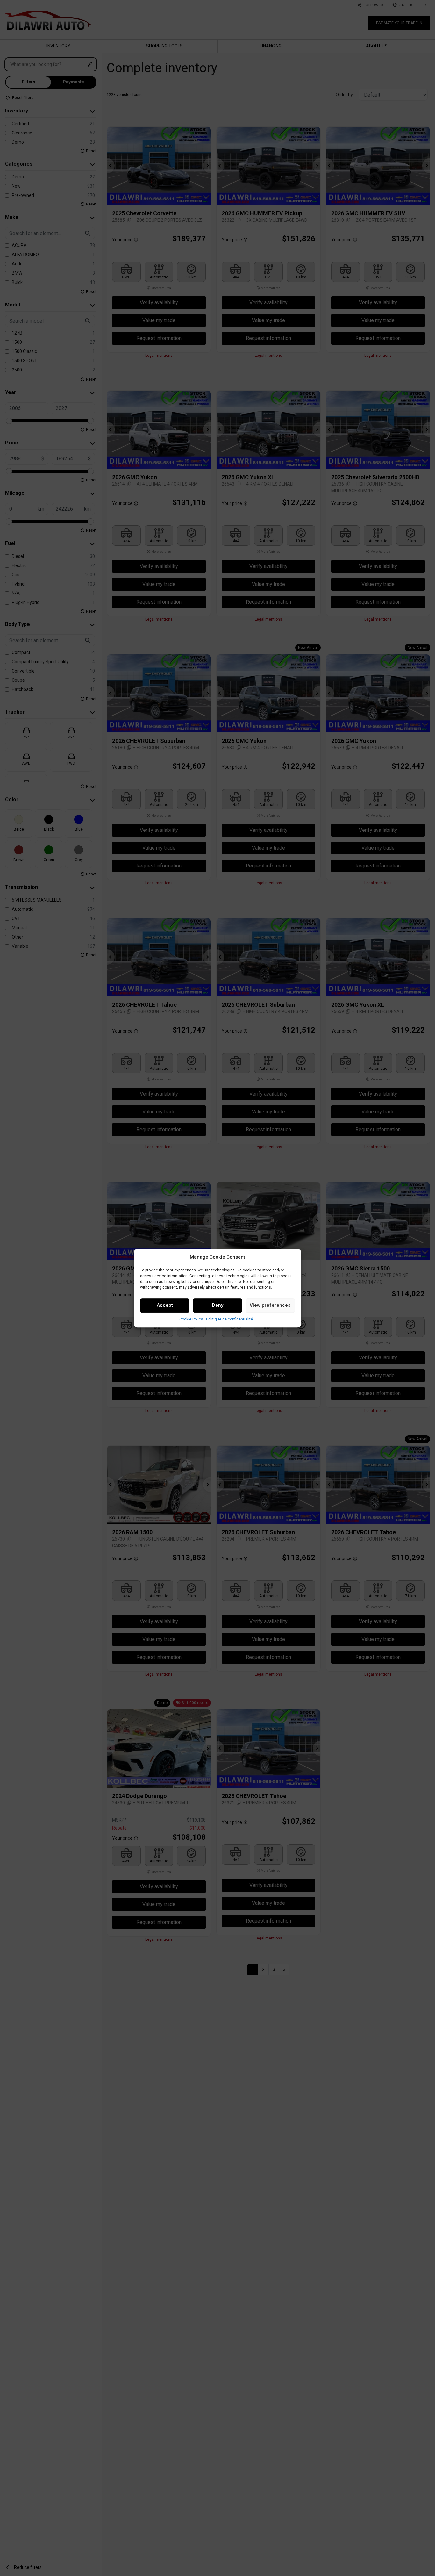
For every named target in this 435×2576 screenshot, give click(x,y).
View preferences (270, 1305)
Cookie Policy (191, 1319)
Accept (165, 1305)
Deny (218, 1305)
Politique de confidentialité (229, 1319)
